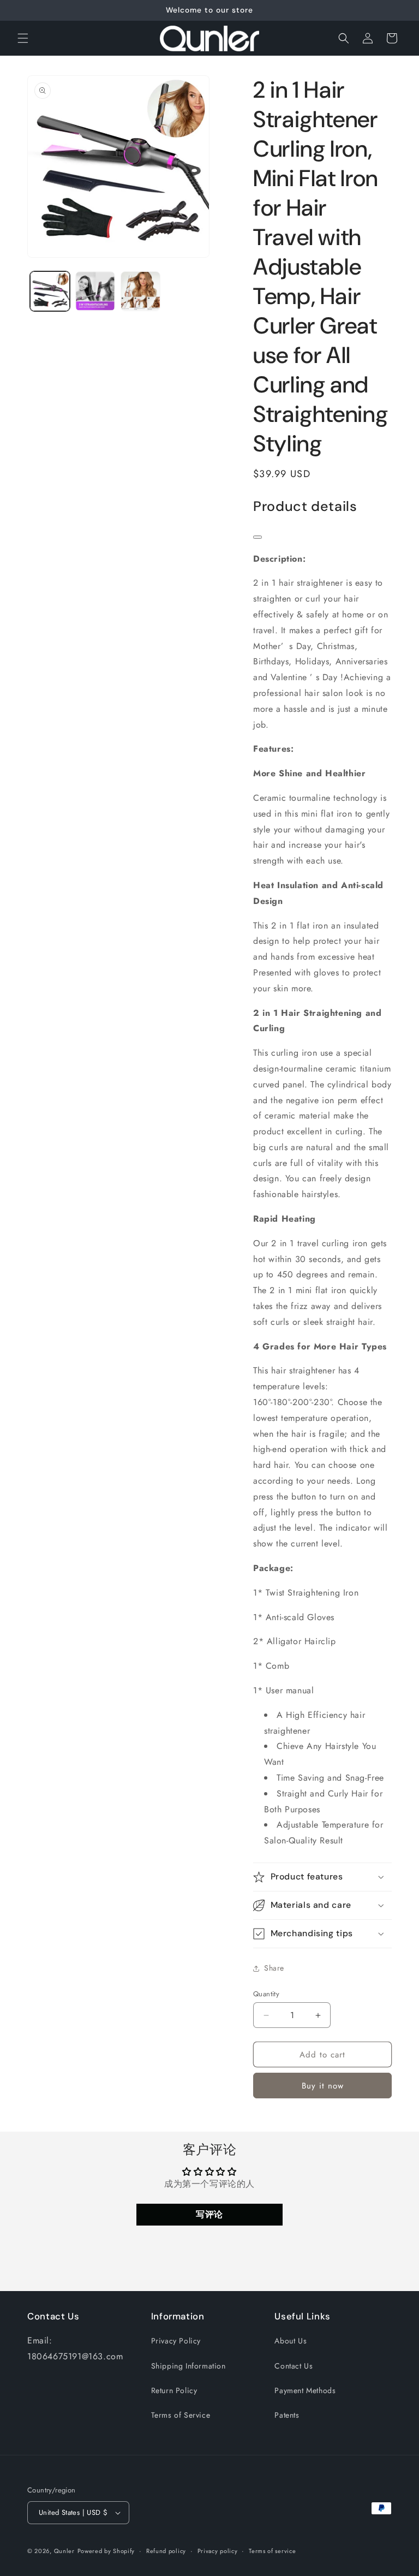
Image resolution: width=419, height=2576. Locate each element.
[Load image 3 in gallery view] (140, 291)
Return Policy (174, 2390)
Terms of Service (181, 2415)
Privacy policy (218, 2551)
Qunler (64, 2551)
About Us (291, 2341)
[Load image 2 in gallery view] (95, 291)
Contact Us (294, 2366)
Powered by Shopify (106, 2551)
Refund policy (166, 2551)
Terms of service (272, 2551)
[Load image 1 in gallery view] (50, 291)
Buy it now (323, 2086)
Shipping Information (188, 2366)
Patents (287, 2415)
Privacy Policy (176, 2341)
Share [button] (274, 1968)
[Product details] (258, 537)
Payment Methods (305, 2390)
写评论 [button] (209, 2214)
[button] (23, 38)
